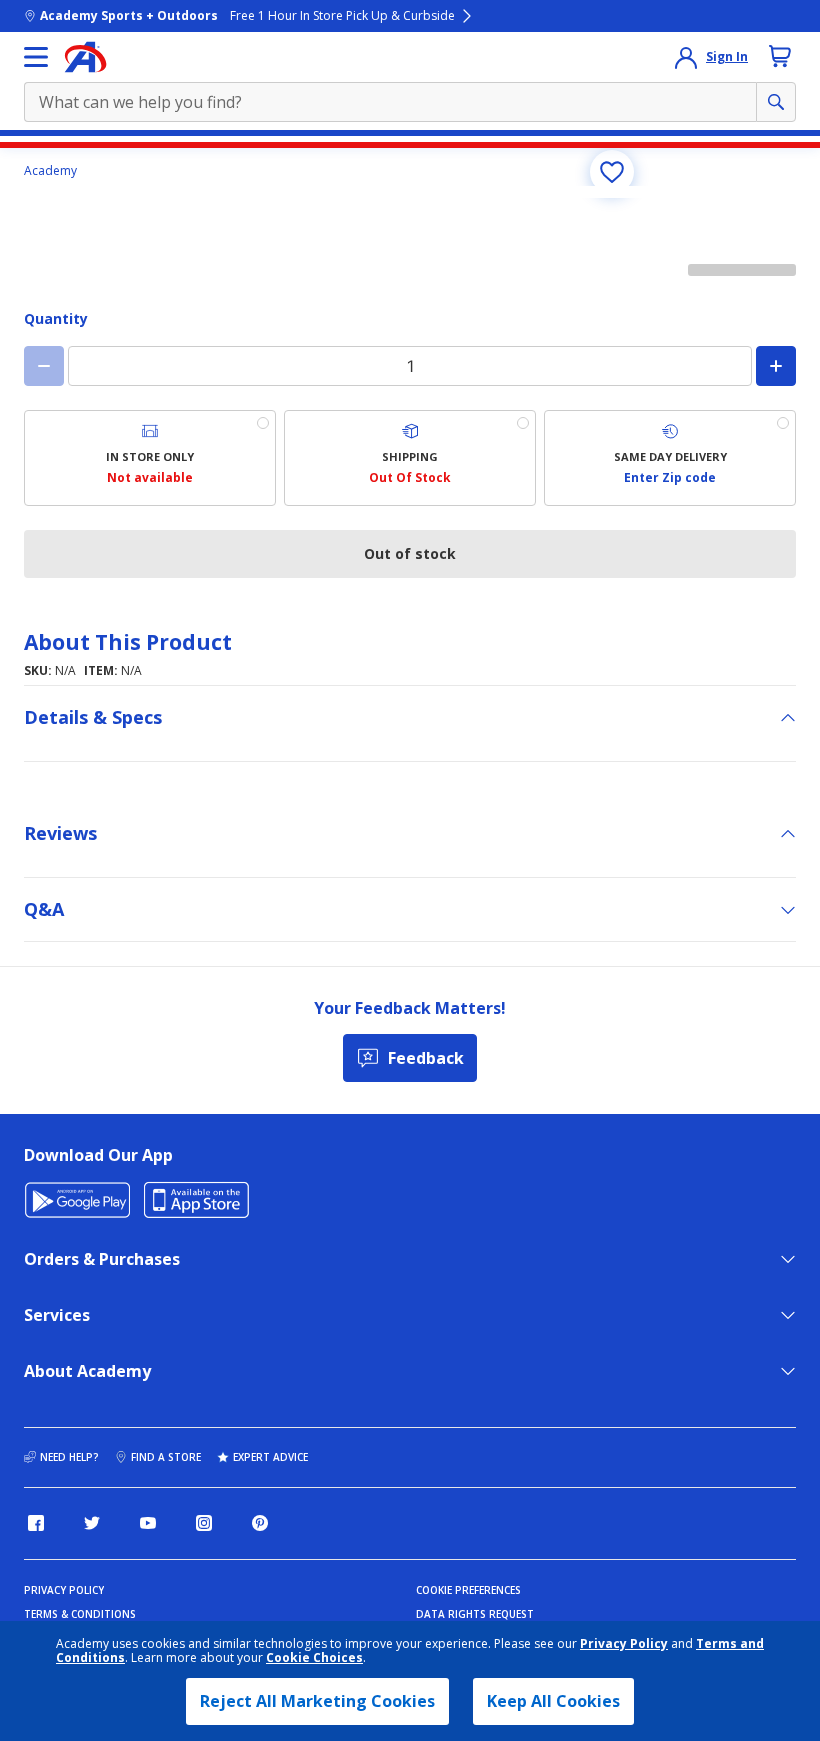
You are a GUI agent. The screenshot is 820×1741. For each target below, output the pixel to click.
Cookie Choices (314, 1658)
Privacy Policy (624, 1643)
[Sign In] (686, 57)
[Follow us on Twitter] (92, 1523)
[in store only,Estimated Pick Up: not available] (150, 458)
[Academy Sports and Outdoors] (85, 57)
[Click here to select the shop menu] (36, 57)
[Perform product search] (776, 102)
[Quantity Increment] (776, 366)
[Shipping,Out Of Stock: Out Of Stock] (410, 458)
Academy (50, 171)
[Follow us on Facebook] (36, 1523)
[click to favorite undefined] (612, 172)
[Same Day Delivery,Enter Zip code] (670, 458)
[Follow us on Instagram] (204, 1523)
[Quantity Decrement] (44, 366)
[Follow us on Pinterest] (260, 1523)
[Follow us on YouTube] (148, 1523)
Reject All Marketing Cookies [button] (317, 1701)
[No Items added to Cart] (780, 56)
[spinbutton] (410, 366)
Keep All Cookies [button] (553, 1701)
